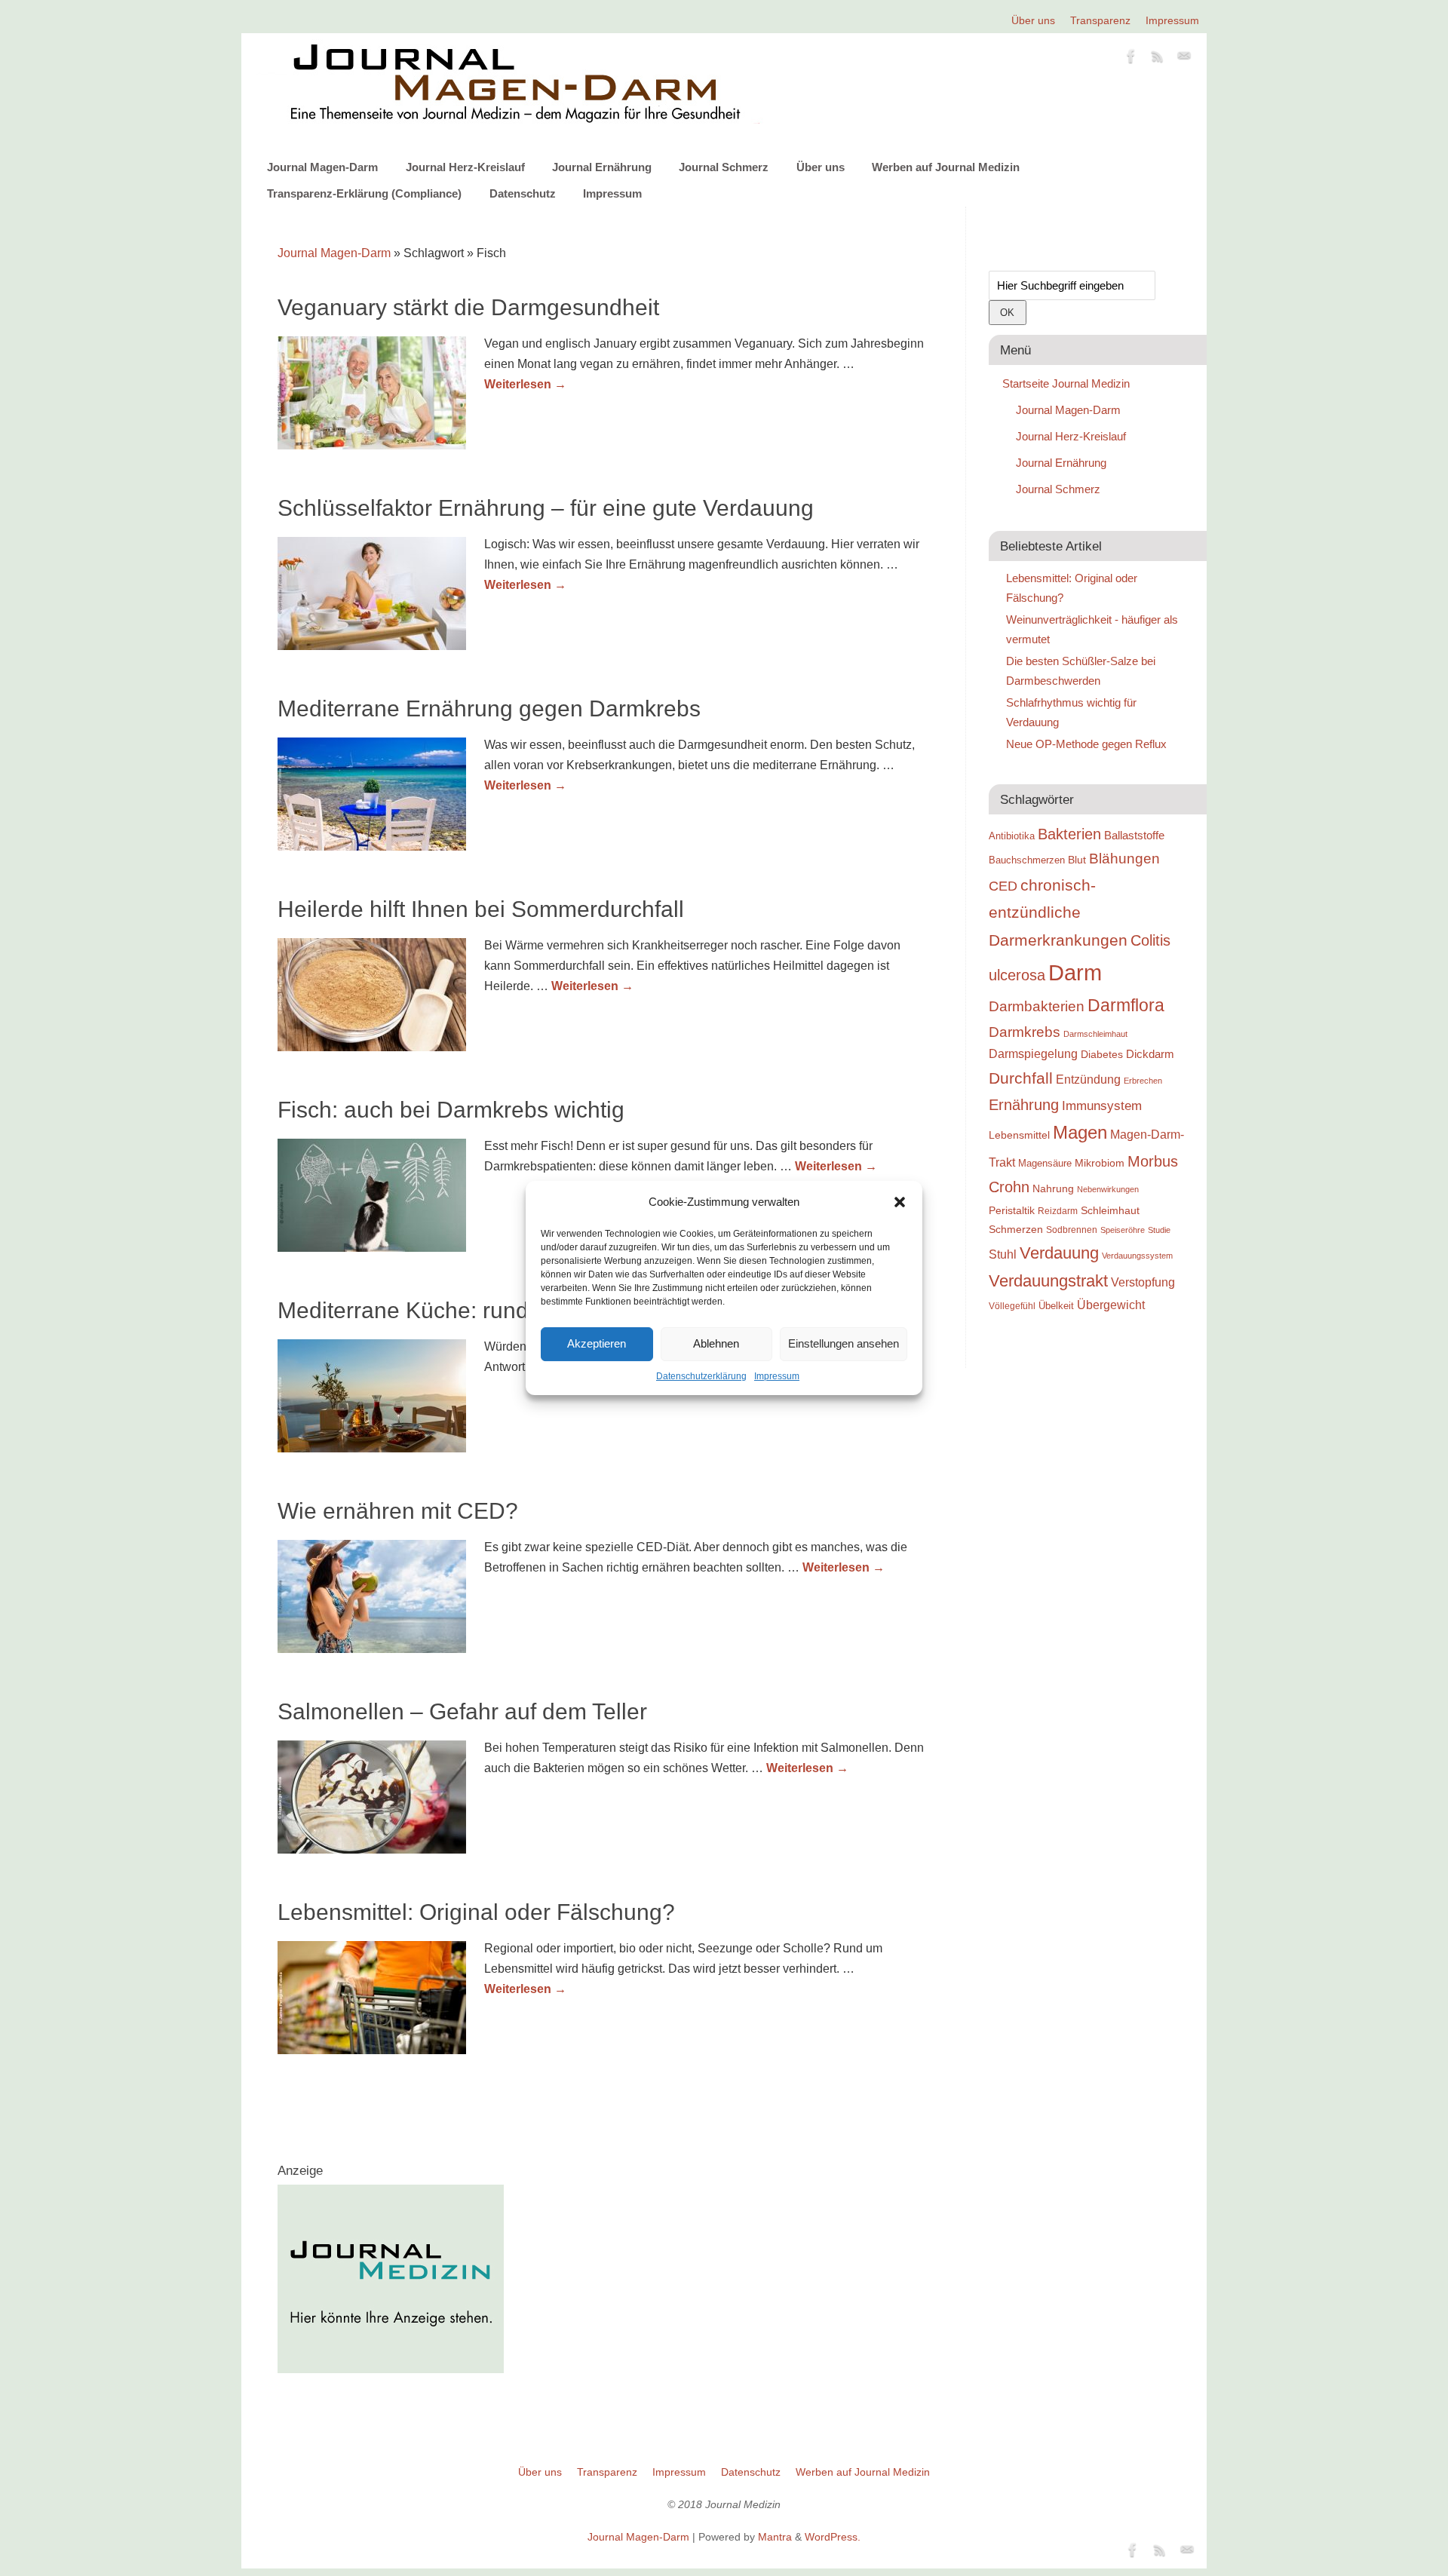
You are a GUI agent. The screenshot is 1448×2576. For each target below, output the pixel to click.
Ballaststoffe (1134, 836)
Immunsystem (1102, 1106)
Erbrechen (1143, 1081)
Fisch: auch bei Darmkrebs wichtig (451, 1110)
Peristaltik (1012, 1211)
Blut (1077, 860)
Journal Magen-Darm (322, 167)
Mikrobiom (1100, 1163)
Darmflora (1126, 1006)
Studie (1159, 1230)
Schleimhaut (1110, 1211)
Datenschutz (523, 193)
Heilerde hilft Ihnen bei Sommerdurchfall (481, 909)
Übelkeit (1056, 1306)
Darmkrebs (1025, 1032)
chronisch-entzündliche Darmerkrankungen (1058, 913)
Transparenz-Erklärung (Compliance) (364, 193)
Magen (1080, 1132)
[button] (900, 1202)
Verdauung (1059, 1253)
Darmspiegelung (1033, 1054)
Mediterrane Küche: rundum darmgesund (486, 1310)
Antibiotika (1012, 836)
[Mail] (1184, 59)
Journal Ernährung (602, 167)
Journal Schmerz (724, 167)
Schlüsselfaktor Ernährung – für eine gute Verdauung (546, 508)
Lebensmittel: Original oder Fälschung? (476, 1912)
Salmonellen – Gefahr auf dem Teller (462, 1711)
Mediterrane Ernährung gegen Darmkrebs (489, 708)
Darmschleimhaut (1095, 1034)
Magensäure (1045, 1163)
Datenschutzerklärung (701, 1376)
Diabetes (1102, 1054)
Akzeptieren (597, 1343)
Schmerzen (1016, 1229)
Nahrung (1053, 1188)
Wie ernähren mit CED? (398, 1511)
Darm (1075, 972)
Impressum (777, 1376)
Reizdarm (1058, 1211)
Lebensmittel (1019, 1135)
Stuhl (1003, 1254)
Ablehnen (716, 1343)
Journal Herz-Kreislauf (465, 167)
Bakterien (1069, 834)
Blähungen (1124, 859)
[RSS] (1158, 59)
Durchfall (1021, 1078)
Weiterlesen (525, 384)
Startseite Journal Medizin (1066, 383)
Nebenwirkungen (1108, 1189)
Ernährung (1024, 1105)
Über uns (1033, 20)
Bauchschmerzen (1027, 860)
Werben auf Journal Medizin (946, 167)
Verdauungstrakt (1048, 1281)
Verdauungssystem (1137, 1256)
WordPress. (833, 2537)
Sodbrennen (1072, 1230)
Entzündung (1088, 1079)
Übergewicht (1111, 1305)
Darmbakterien (1037, 1006)
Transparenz (1100, 20)
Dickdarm (1150, 1054)
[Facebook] (1131, 59)
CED (1003, 886)
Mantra (775, 2537)
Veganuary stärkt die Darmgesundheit (468, 307)
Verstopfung (1143, 1282)
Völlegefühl (1012, 1306)
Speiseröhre (1123, 1230)
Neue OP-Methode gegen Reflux (1086, 744)
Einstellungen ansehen (844, 1343)
